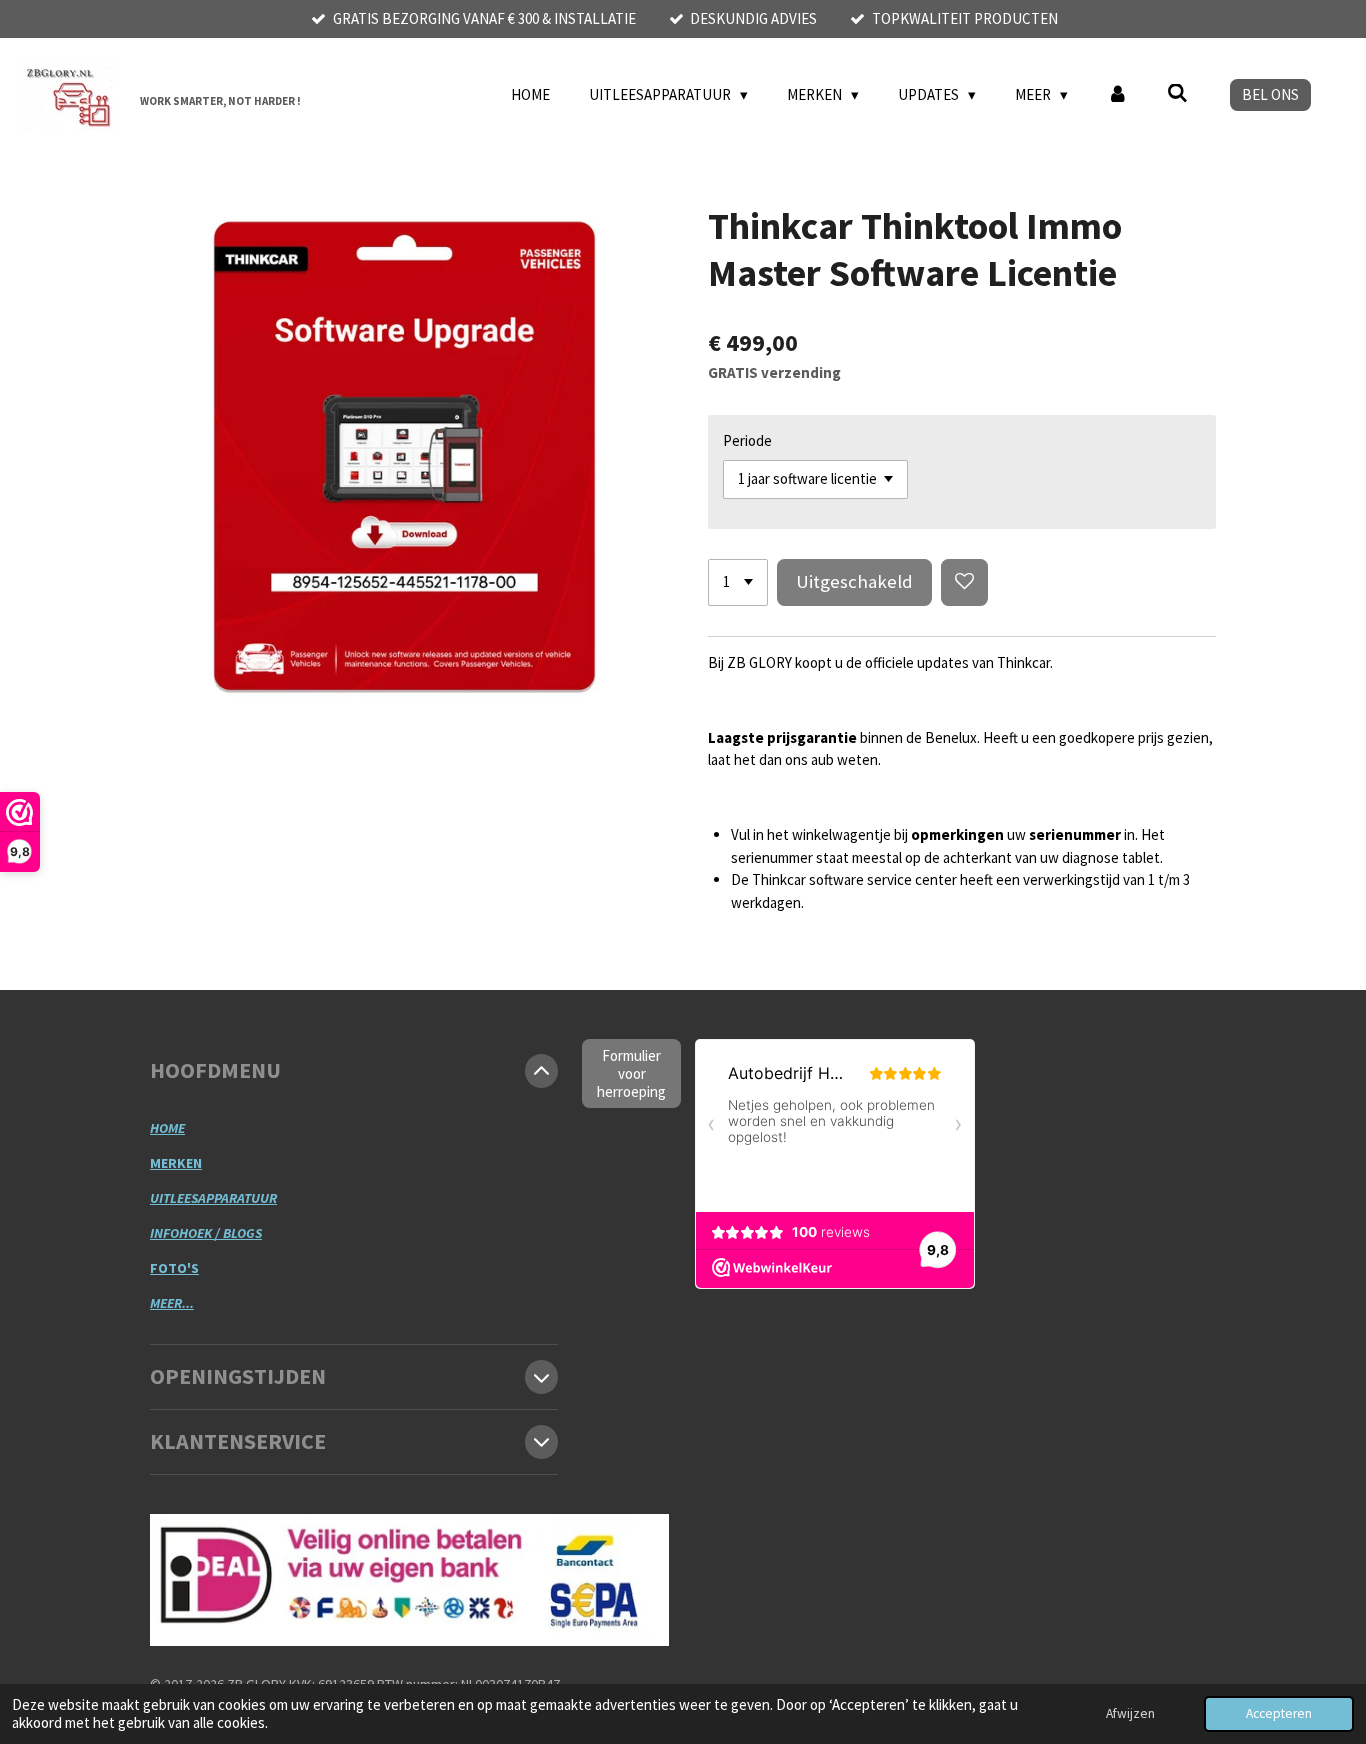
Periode (747, 440)
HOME (167, 1128)
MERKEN (176, 1163)
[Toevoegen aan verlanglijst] (964, 582)
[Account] (1117, 95)
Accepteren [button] (1279, 1713)
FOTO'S (174, 1268)
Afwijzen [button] (1130, 1713)
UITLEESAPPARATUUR (213, 1198)
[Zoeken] (1177, 93)
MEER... (172, 1303)
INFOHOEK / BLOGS (206, 1233)
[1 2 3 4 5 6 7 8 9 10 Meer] (738, 582)
